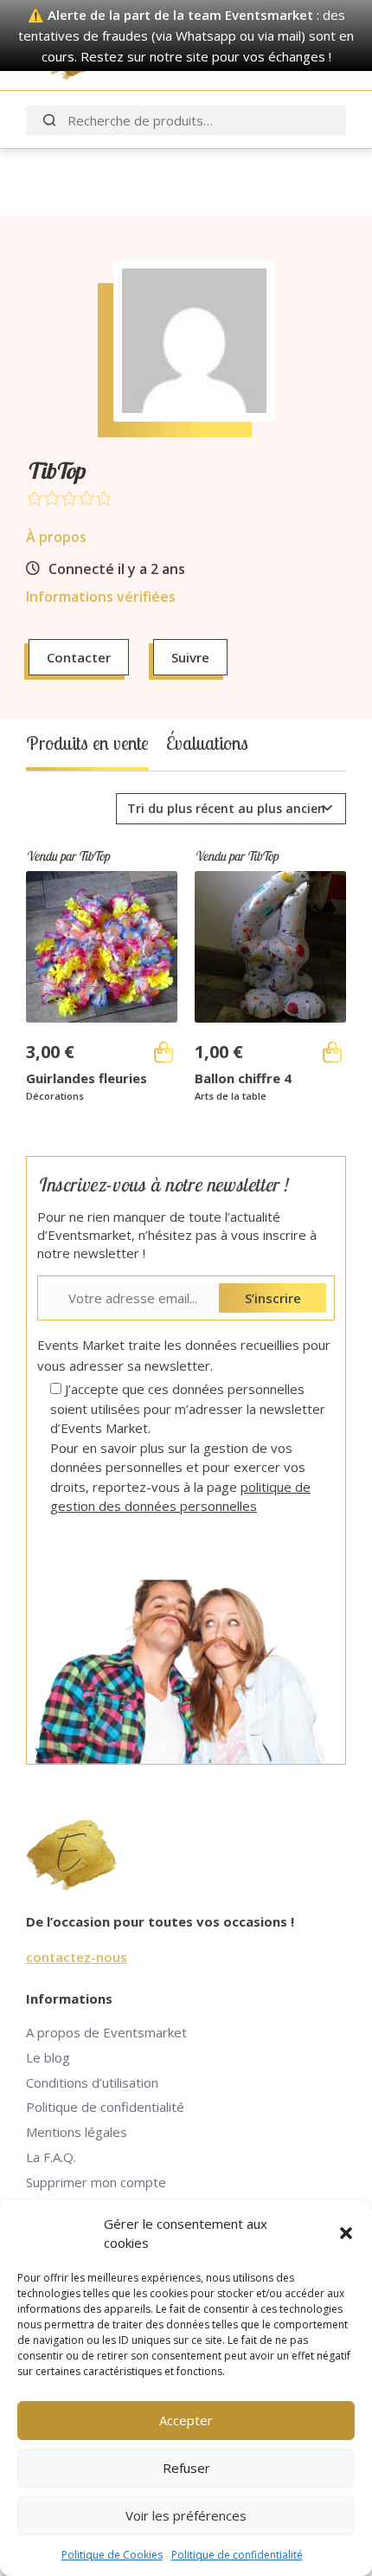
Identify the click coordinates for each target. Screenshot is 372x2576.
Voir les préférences (186, 2515)
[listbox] (231, 809)
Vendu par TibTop (67, 856)
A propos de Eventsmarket (106, 2032)
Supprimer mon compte (96, 2182)
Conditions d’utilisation (92, 2082)
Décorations (55, 1096)
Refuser (186, 2468)
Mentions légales (77, 2132)
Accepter (186, 2420)
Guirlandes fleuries (87, 1078)
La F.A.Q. (51, 2157)
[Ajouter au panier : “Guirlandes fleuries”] (164, 1052)
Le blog (48, 2057)
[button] (346, 2233)
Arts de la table (231, 1096)
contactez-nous (77, 1957)
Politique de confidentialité (237, 2555)
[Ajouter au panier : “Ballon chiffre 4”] (332, 1052)
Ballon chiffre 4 (243, 1078)
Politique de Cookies (112, 2555)
